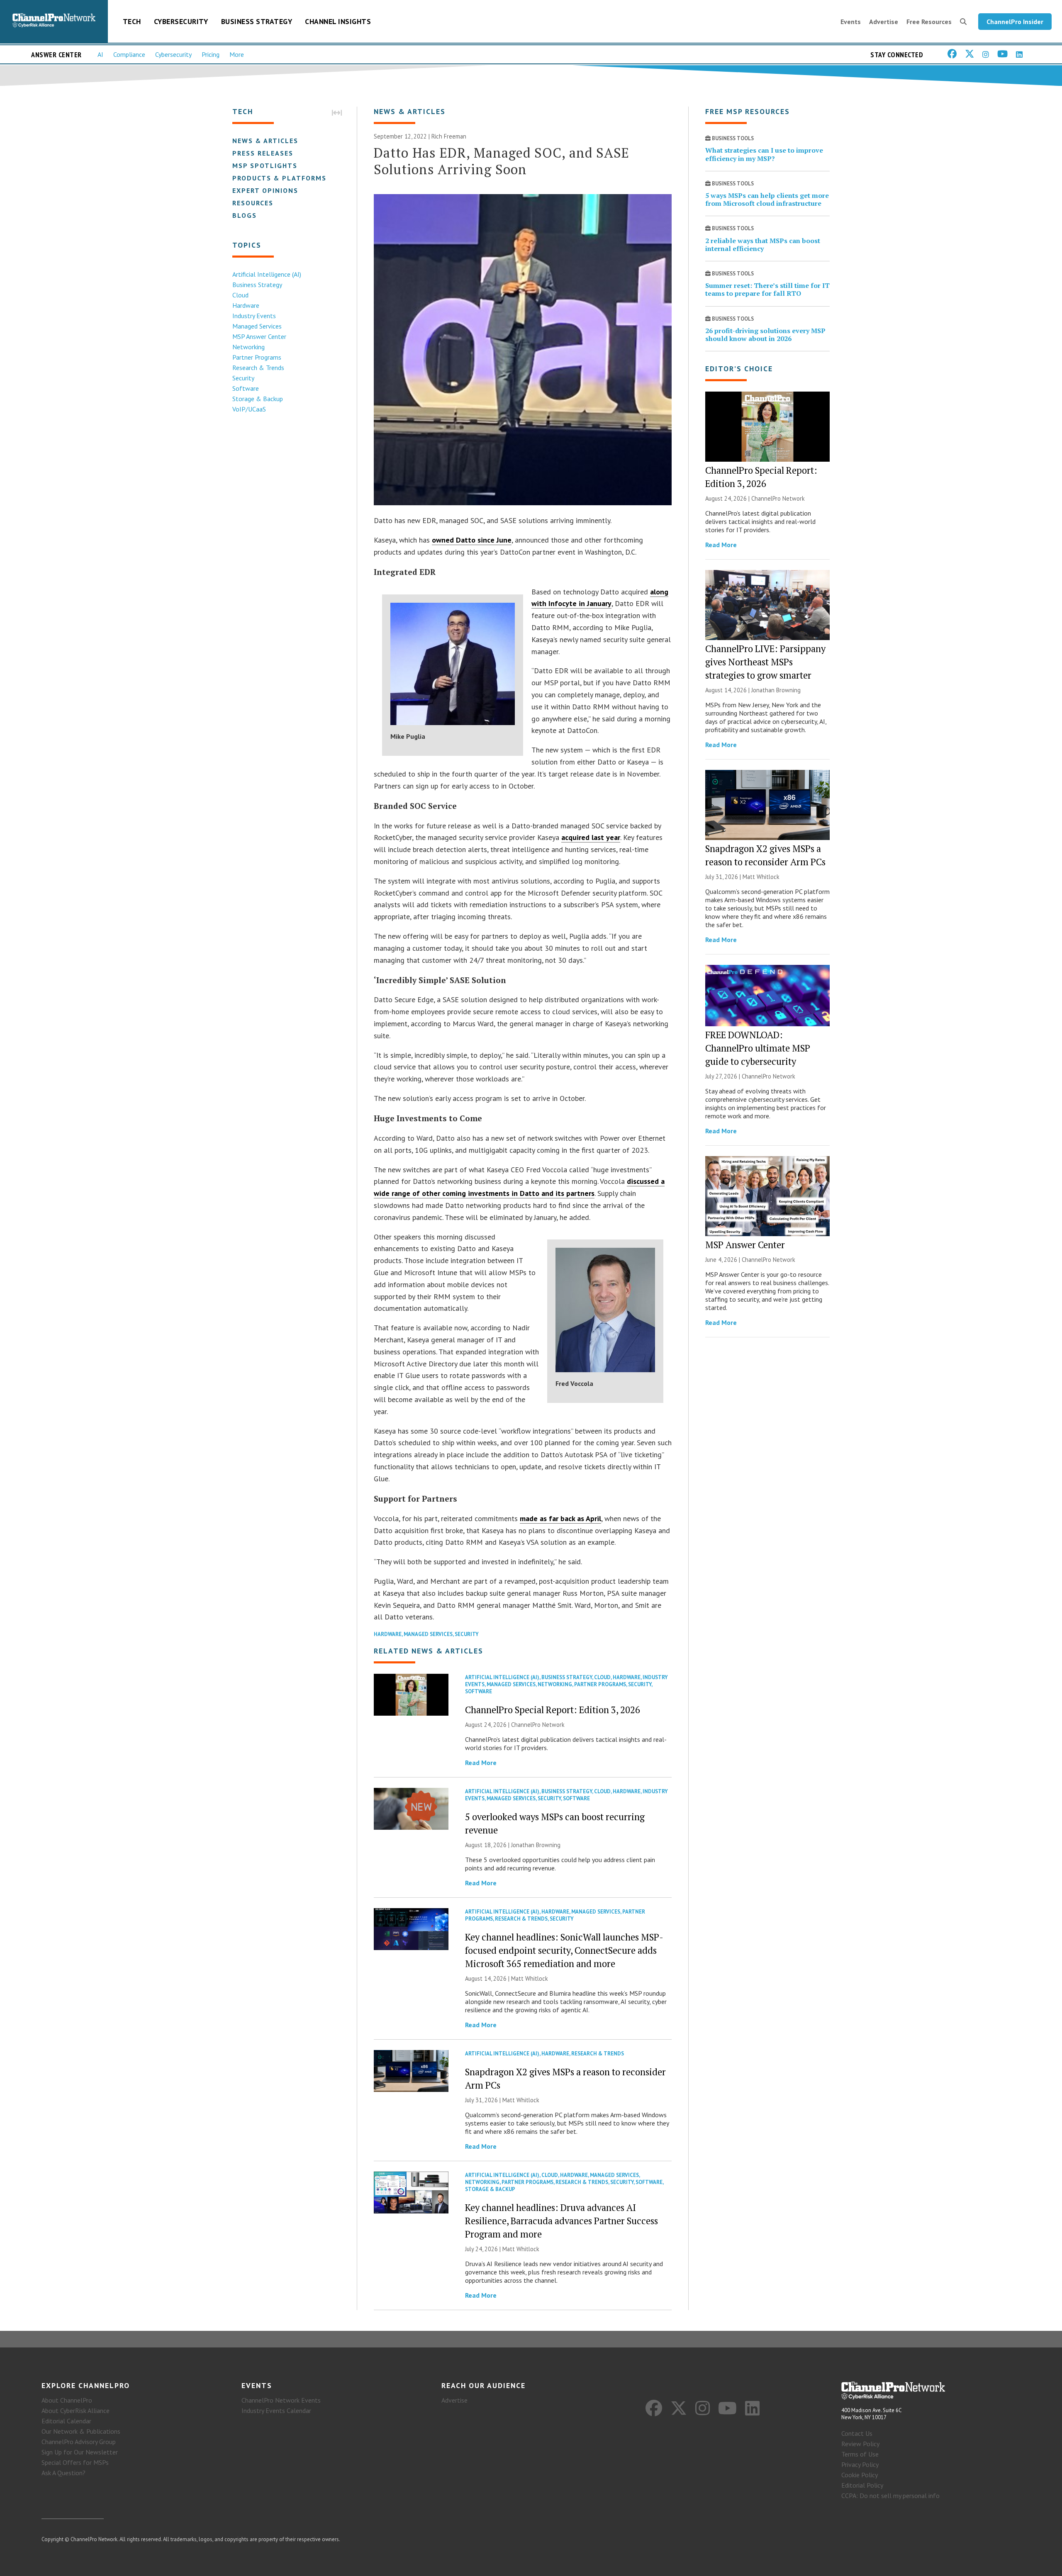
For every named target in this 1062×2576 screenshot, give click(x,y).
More (237, 54)
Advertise (884, 22)
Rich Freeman (449, 136)
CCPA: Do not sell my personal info (890, 2496)
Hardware (246, 305)
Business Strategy (257, 21)
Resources (253, 203)
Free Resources (929, 22)
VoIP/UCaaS (249, 409)
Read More (481, 1763)
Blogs (245, 215)
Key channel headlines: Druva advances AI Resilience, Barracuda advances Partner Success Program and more (561, 2221)
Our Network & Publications (81, 2431)
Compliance (129, 54)
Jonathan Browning (536, 1845)
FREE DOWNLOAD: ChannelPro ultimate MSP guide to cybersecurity (758, 1048)
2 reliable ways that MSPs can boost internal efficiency (763, 245)
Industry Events (254, 316)
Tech (132, 21)
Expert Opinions (265, 190)
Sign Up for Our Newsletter (80, 2452)
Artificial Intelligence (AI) (267, 274)
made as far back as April (560, 1518)
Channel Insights (338, 21)
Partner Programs (257, 357)
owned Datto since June (472, 540)
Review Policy (860, 2444)
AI (100, 54)
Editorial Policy (862, 2485)
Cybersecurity (181, 21)
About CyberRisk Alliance (76, 2410)
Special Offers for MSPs (75, 2462)
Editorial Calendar (66, 2421)
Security (243, 378)
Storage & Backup (258, 399)
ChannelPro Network (538, 1725)
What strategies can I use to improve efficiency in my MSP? (764, 154)
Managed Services (257, 326)
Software (246, 388)
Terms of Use (860, 2454)
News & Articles (265, 141)
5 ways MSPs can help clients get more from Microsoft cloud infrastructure (767, 199)
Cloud (240, 295)
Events (851, 22)
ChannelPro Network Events (281, 2400)
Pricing (211, 54)
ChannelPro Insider (1015, 22)
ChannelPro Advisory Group (79, 2442)
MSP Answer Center (259, 336)
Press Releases (263, 153)
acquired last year (591, 837)
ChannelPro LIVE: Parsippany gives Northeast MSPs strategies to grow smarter (765, 662)
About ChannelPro (67, 2400)
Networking (248, 347)
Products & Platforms (279, 178)
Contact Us (857, 2433)
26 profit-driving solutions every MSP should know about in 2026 (765, 335)
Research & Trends (258, 368)
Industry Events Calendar (276, 2410)
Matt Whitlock (530, 1978)
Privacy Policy (860, 2464)
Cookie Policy (860, 2475)
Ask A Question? (63, 2473)
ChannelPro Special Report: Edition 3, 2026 (553, 1710)
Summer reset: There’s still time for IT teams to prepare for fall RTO (767, 289)
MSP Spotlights (265, 166)
